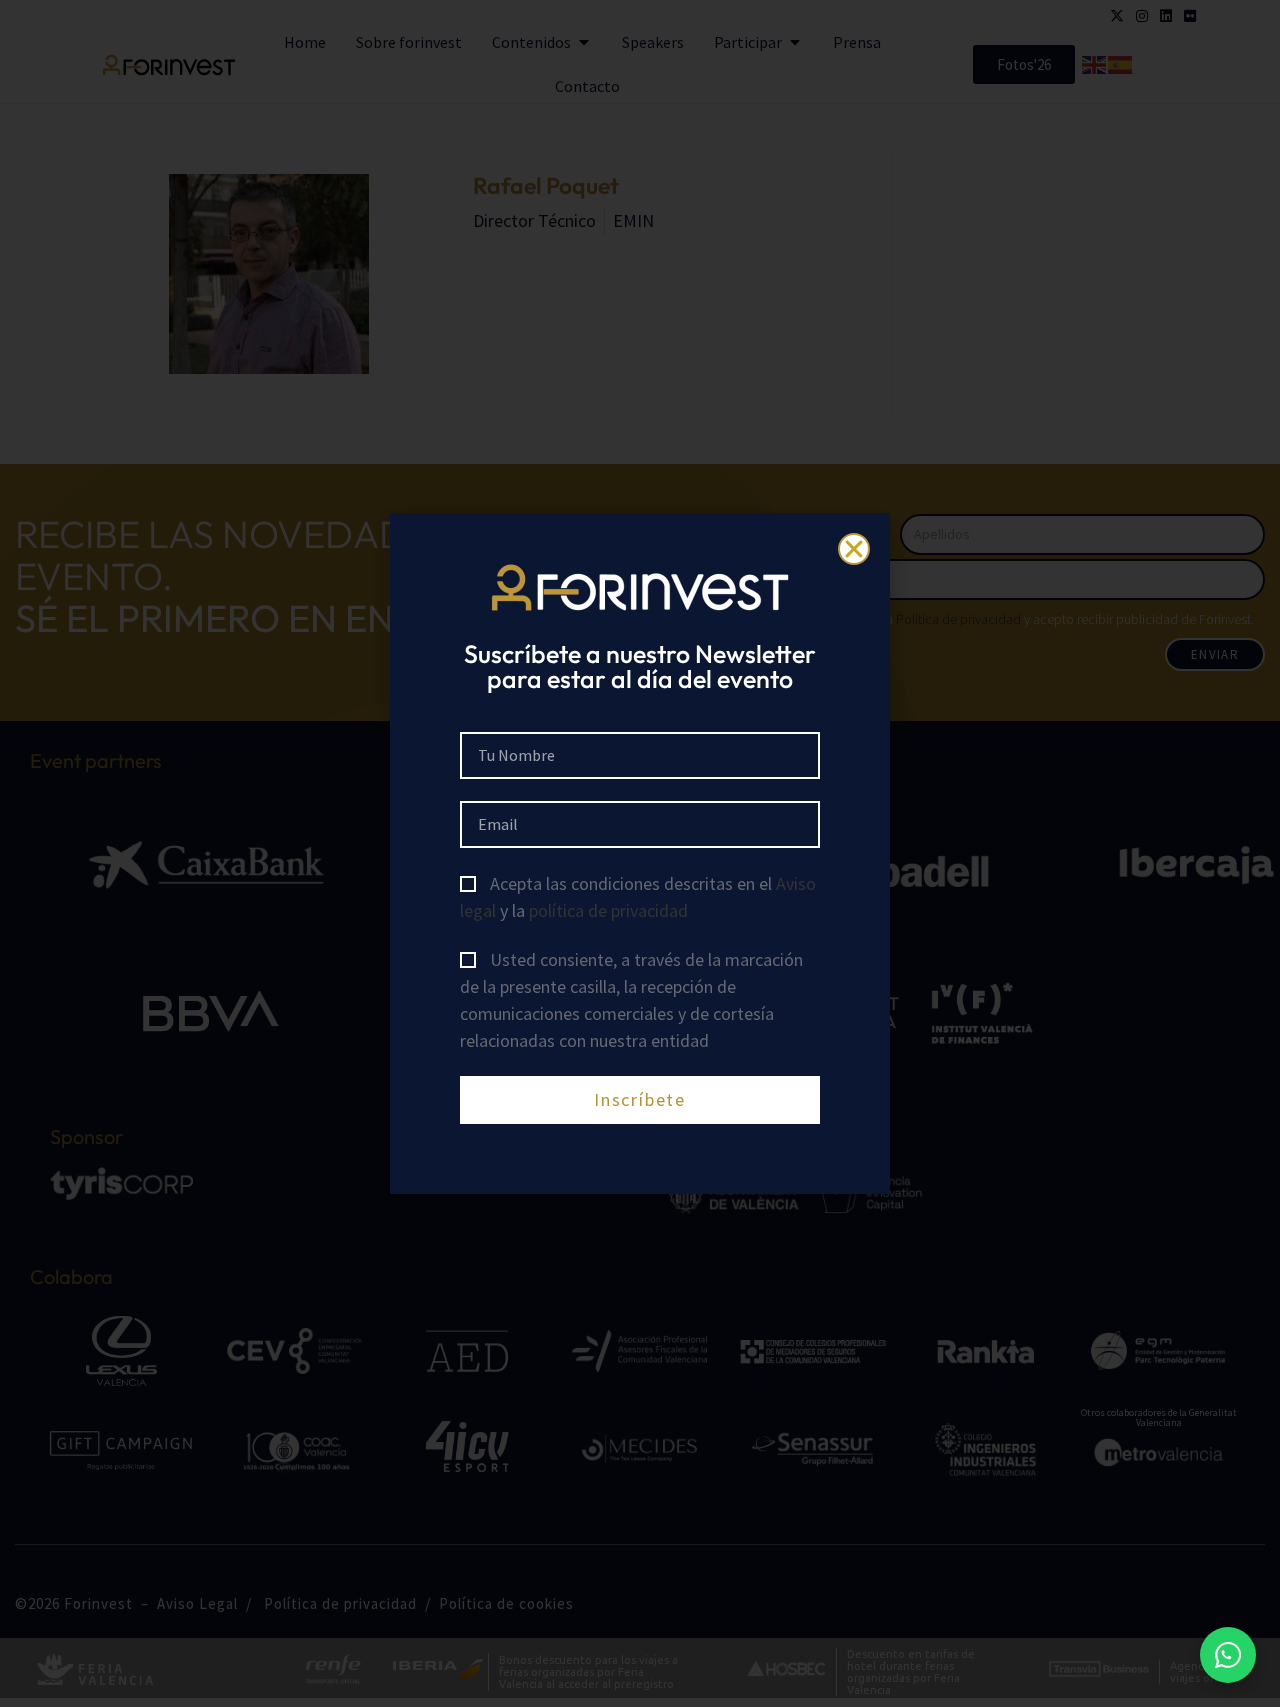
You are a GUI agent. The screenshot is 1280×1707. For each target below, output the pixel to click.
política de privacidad (608, 910)
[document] (640, 853)
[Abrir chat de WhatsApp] (1228, 1655)
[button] (854, 549)
